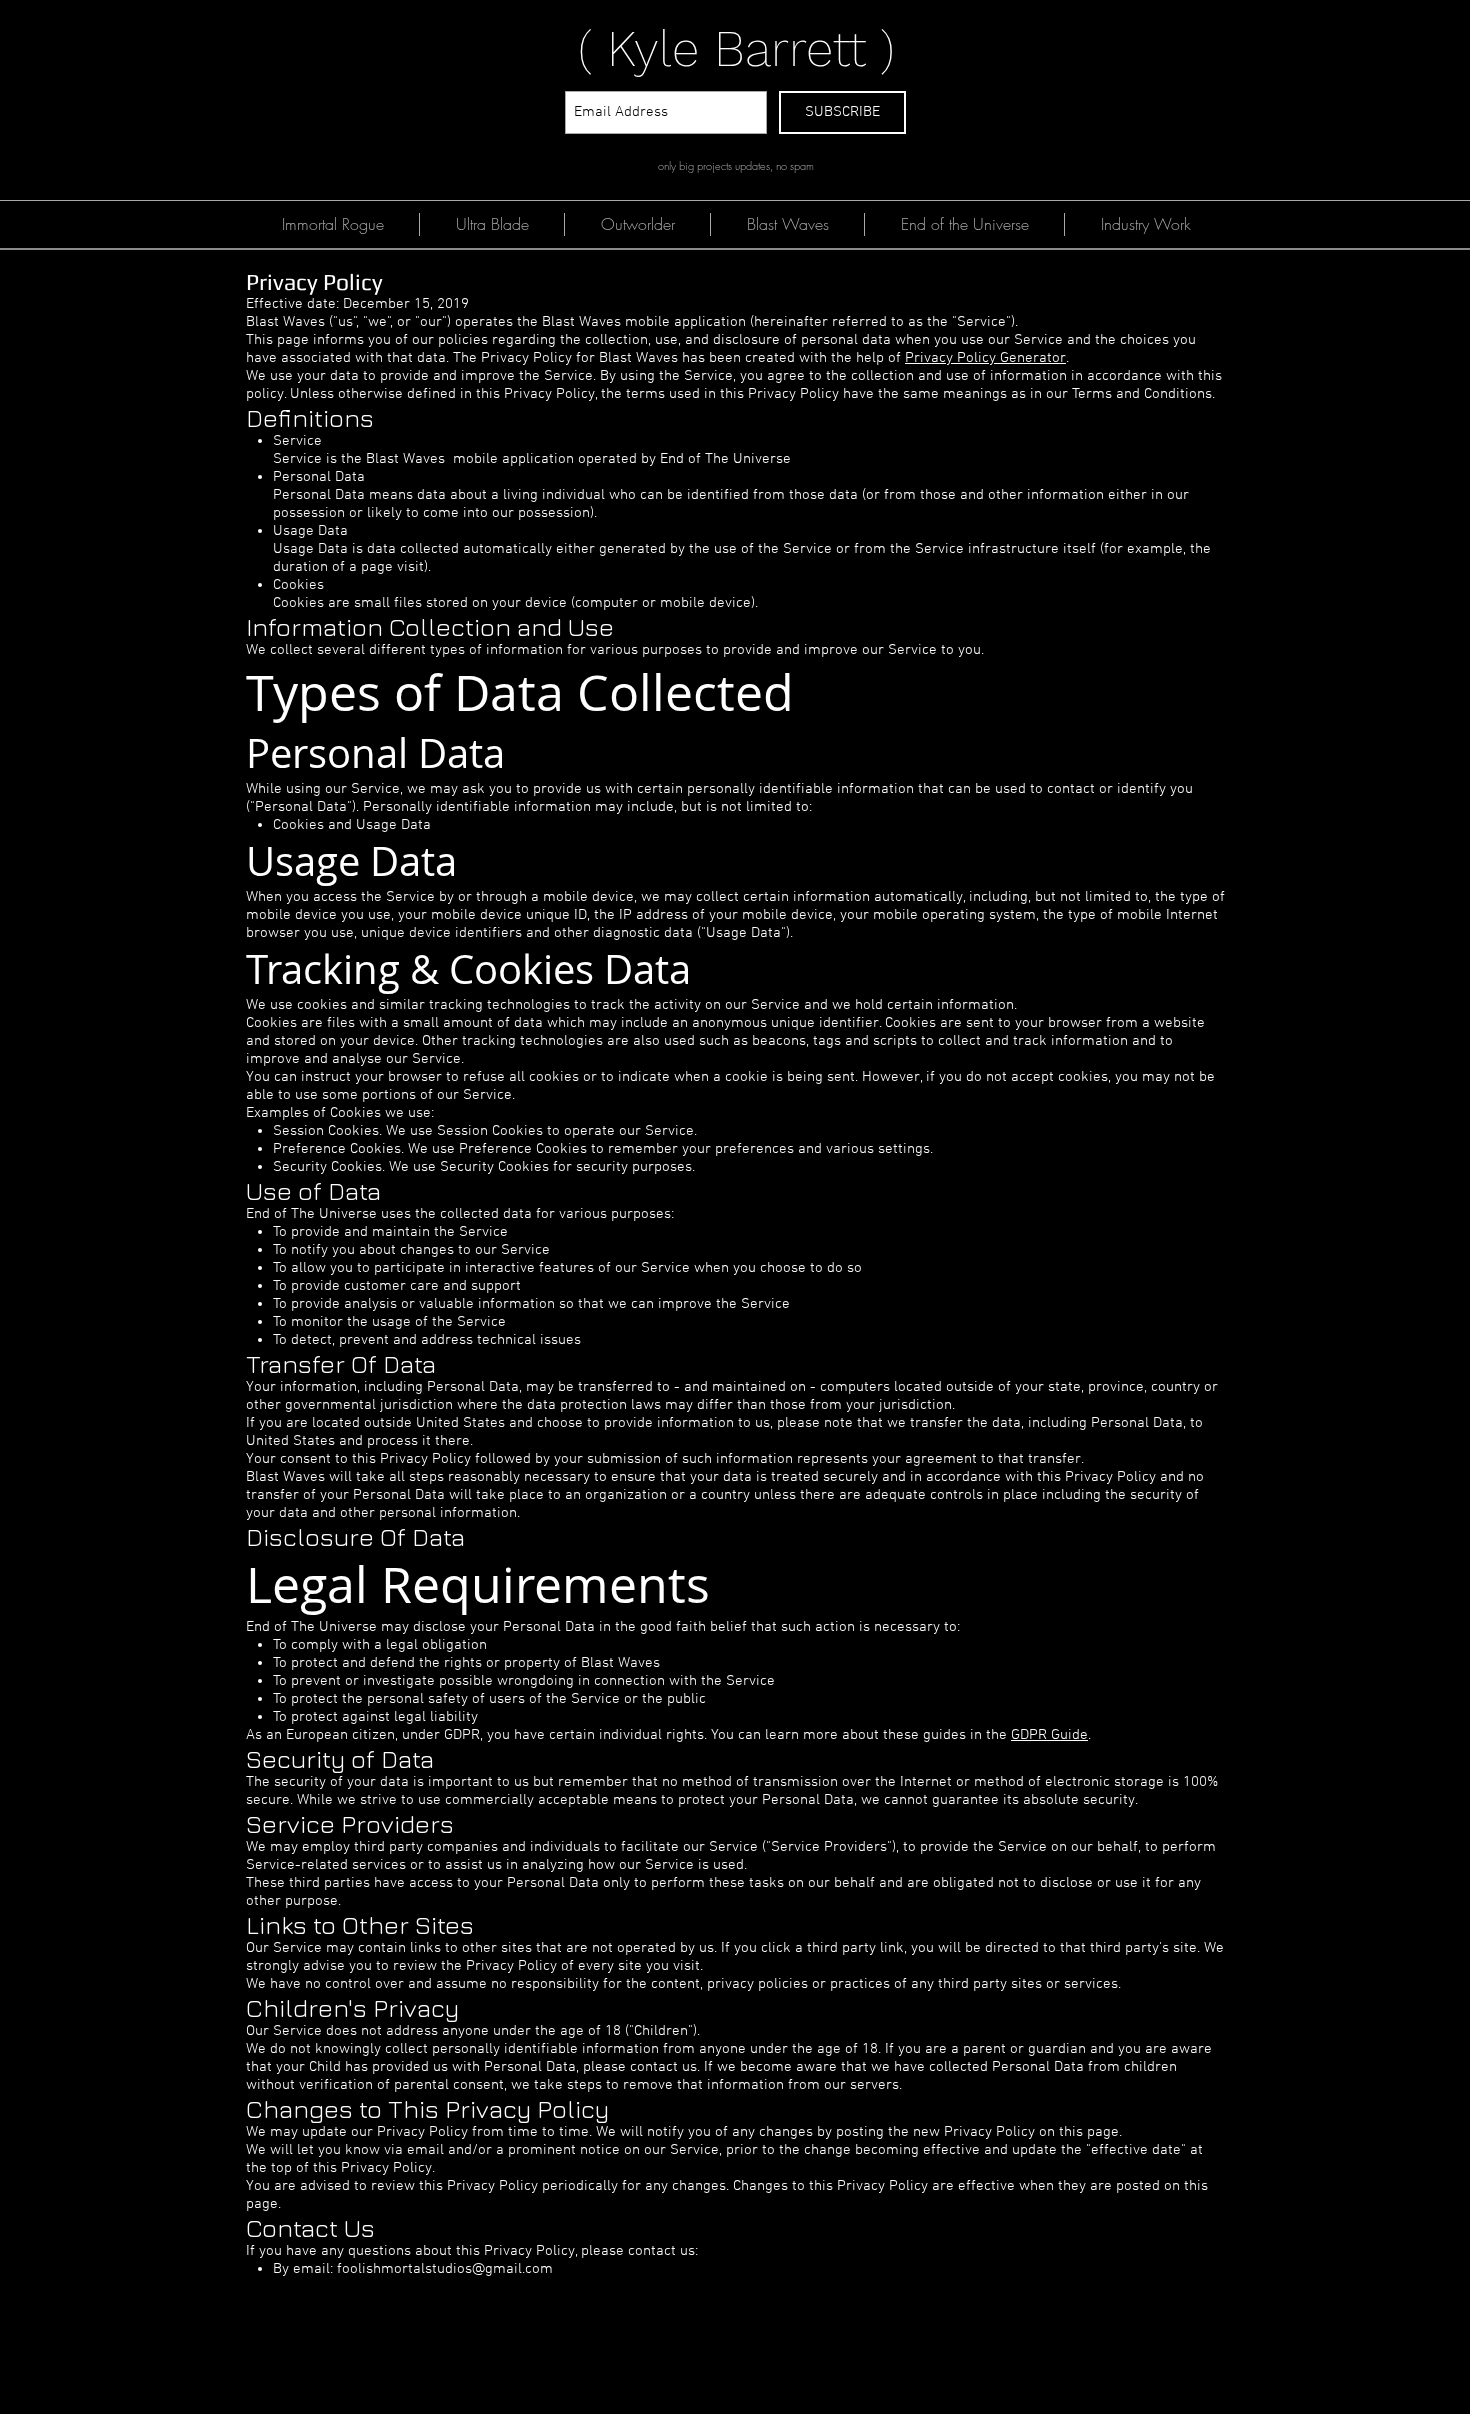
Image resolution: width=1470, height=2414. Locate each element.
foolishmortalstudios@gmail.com (445, 2269)
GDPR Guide (1049, 1735)
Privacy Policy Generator (985, 358)
